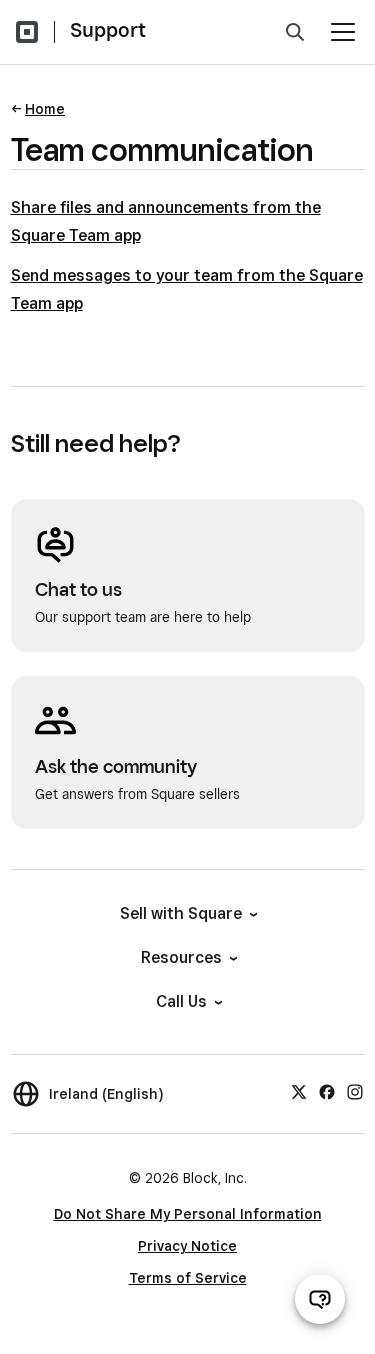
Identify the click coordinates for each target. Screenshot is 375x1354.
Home (45, 109)
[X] (299, 1091)
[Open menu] (343, 32)
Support (108, 30)
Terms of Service (188, 1278)
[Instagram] (355, 1091)
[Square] (27, 32)
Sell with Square (181, 913)
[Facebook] (327, 1091)
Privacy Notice (187, 1246)
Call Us (181, 1001)
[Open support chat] (320, 1299)
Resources (181, 957)
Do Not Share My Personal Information (188, 1214)
